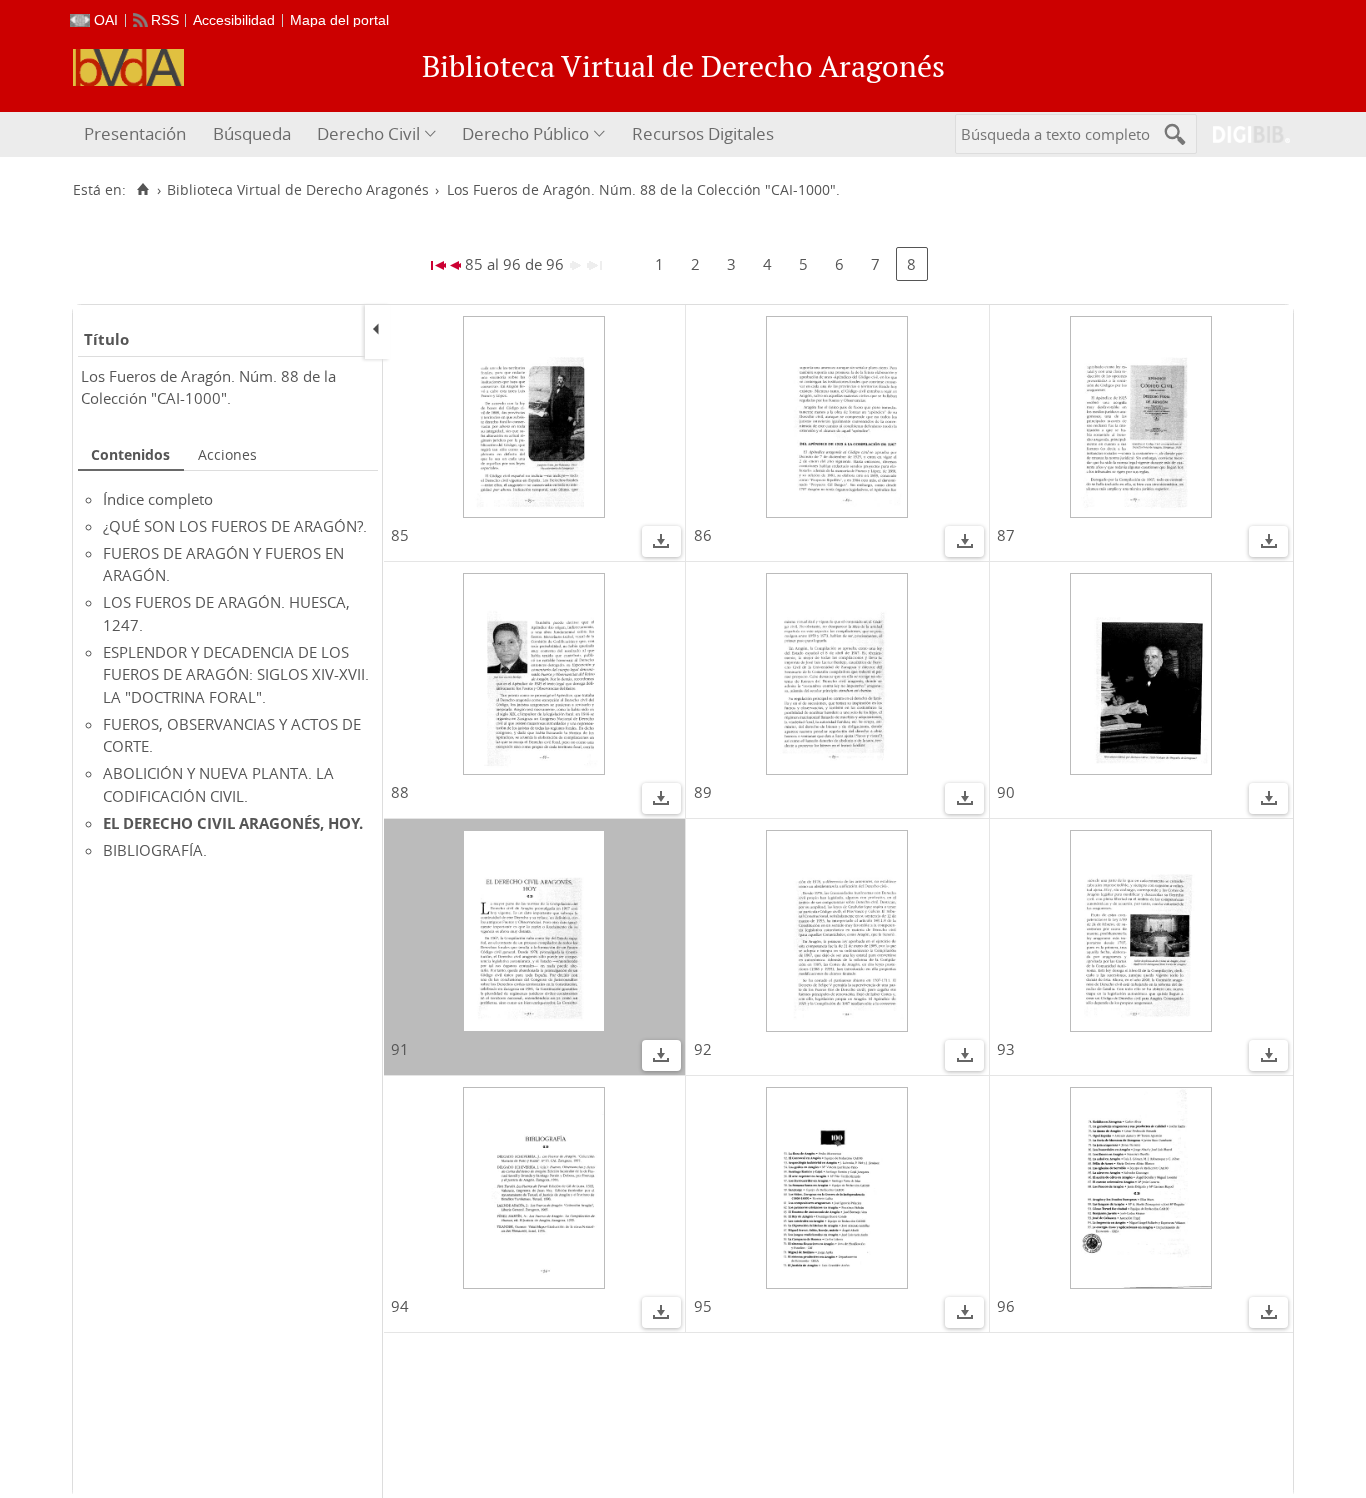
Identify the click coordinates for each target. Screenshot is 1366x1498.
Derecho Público (525, 133)
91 (400, 1049)
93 (1006, 1049)
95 (703, 1306)
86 (703, 535)
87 (1006, 535)
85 (400, 535)
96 (1006, 1306)
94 (400, 1306)
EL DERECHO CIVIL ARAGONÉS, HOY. (233, 823)
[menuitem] (137, 134)
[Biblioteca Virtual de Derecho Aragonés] (128, 67)
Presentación (135, 133)
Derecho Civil (368, 133)
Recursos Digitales (703, 133)
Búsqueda (252, 133)
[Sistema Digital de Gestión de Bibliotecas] (1243, 134)
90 (1006, 792)
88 (400, 792)
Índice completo (158, 499)
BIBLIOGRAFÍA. (155, 850)
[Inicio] (142, 190)
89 (703, 792)
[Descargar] (661, 544)
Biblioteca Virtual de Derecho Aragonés (298, 190)
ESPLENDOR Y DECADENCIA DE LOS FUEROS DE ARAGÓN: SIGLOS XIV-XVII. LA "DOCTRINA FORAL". (236, 674)
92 (703, 1049)
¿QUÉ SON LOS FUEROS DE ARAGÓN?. (235, 526)
